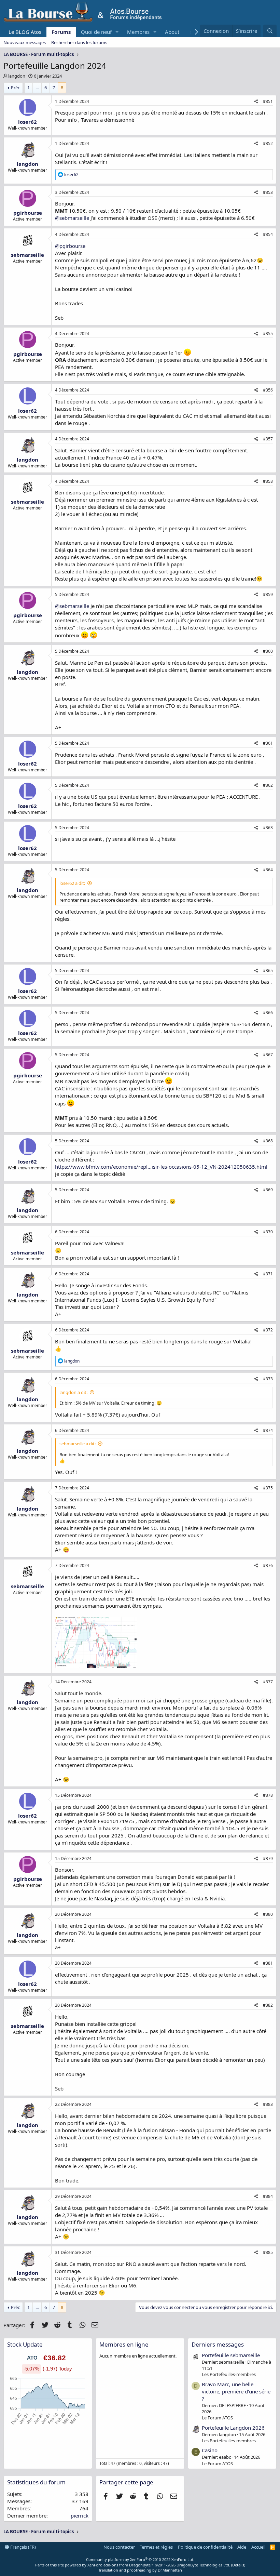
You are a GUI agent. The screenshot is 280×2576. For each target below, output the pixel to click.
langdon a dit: (73, 1392)
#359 (268, 594)
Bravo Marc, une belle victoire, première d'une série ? (236, 2391)
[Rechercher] (270, 31)
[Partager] (256, 102)
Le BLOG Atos (25, 32)
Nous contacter (119, 2547)
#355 (268, 334)
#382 (268, 2005)
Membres (138, 32)
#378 (268, 1795)
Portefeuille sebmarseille (231, 2355)
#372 (268, 1330)
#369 (268, 1190)
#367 (268, 1055)
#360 (268, 651)
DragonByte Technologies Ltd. (203, 2565)
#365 (268, 971)
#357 (268, 439)
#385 (268, 2252)
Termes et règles (156, 2547)
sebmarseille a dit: (78, 1444)
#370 (268, 1232)
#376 (268, 1565)
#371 (268, 1274)
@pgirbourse (70, 246)
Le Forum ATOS (217, 2418)
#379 (268, 1858)
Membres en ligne (124, 2344)
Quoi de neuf (96, 32)
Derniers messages (218, 2344)
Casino (210, 2450)
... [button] (37, 88)
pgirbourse (28, 213)
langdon (17, 76)
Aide (242, 2547)
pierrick (80, 2515)
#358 (268, 481)
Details (238, 2565)
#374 (268, 1430)
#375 (268, 1488)
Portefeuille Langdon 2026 (233, 2428)
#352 (268, 143)
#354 (268, 234)
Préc (15, 88)
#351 (268, 101)
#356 (268, 390)
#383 (268, 2104)
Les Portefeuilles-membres (229, 2374)
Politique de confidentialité (205, 2547)
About (172, 32)
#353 (268, 192)
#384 (268, 2196)
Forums (61, 32)
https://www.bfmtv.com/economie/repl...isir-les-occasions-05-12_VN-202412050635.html (161, 1167)
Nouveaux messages (25, 42)
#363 (268, 828)
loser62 (27, 122)
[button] (117, 32)
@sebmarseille (72, 218)
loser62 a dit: (72, 883)
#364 (268, 870)
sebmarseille (27, 255)
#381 (268, 1963)
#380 (268, 1914)
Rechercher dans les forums (79, 42)
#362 (268, 785)
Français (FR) (23, 2547)
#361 (268, 743)
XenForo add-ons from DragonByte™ (121, 2565)
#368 (268, 1141)
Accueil (258, 2547)
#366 (268, 1013)
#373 (268, 1379)
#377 (268, 1682)
